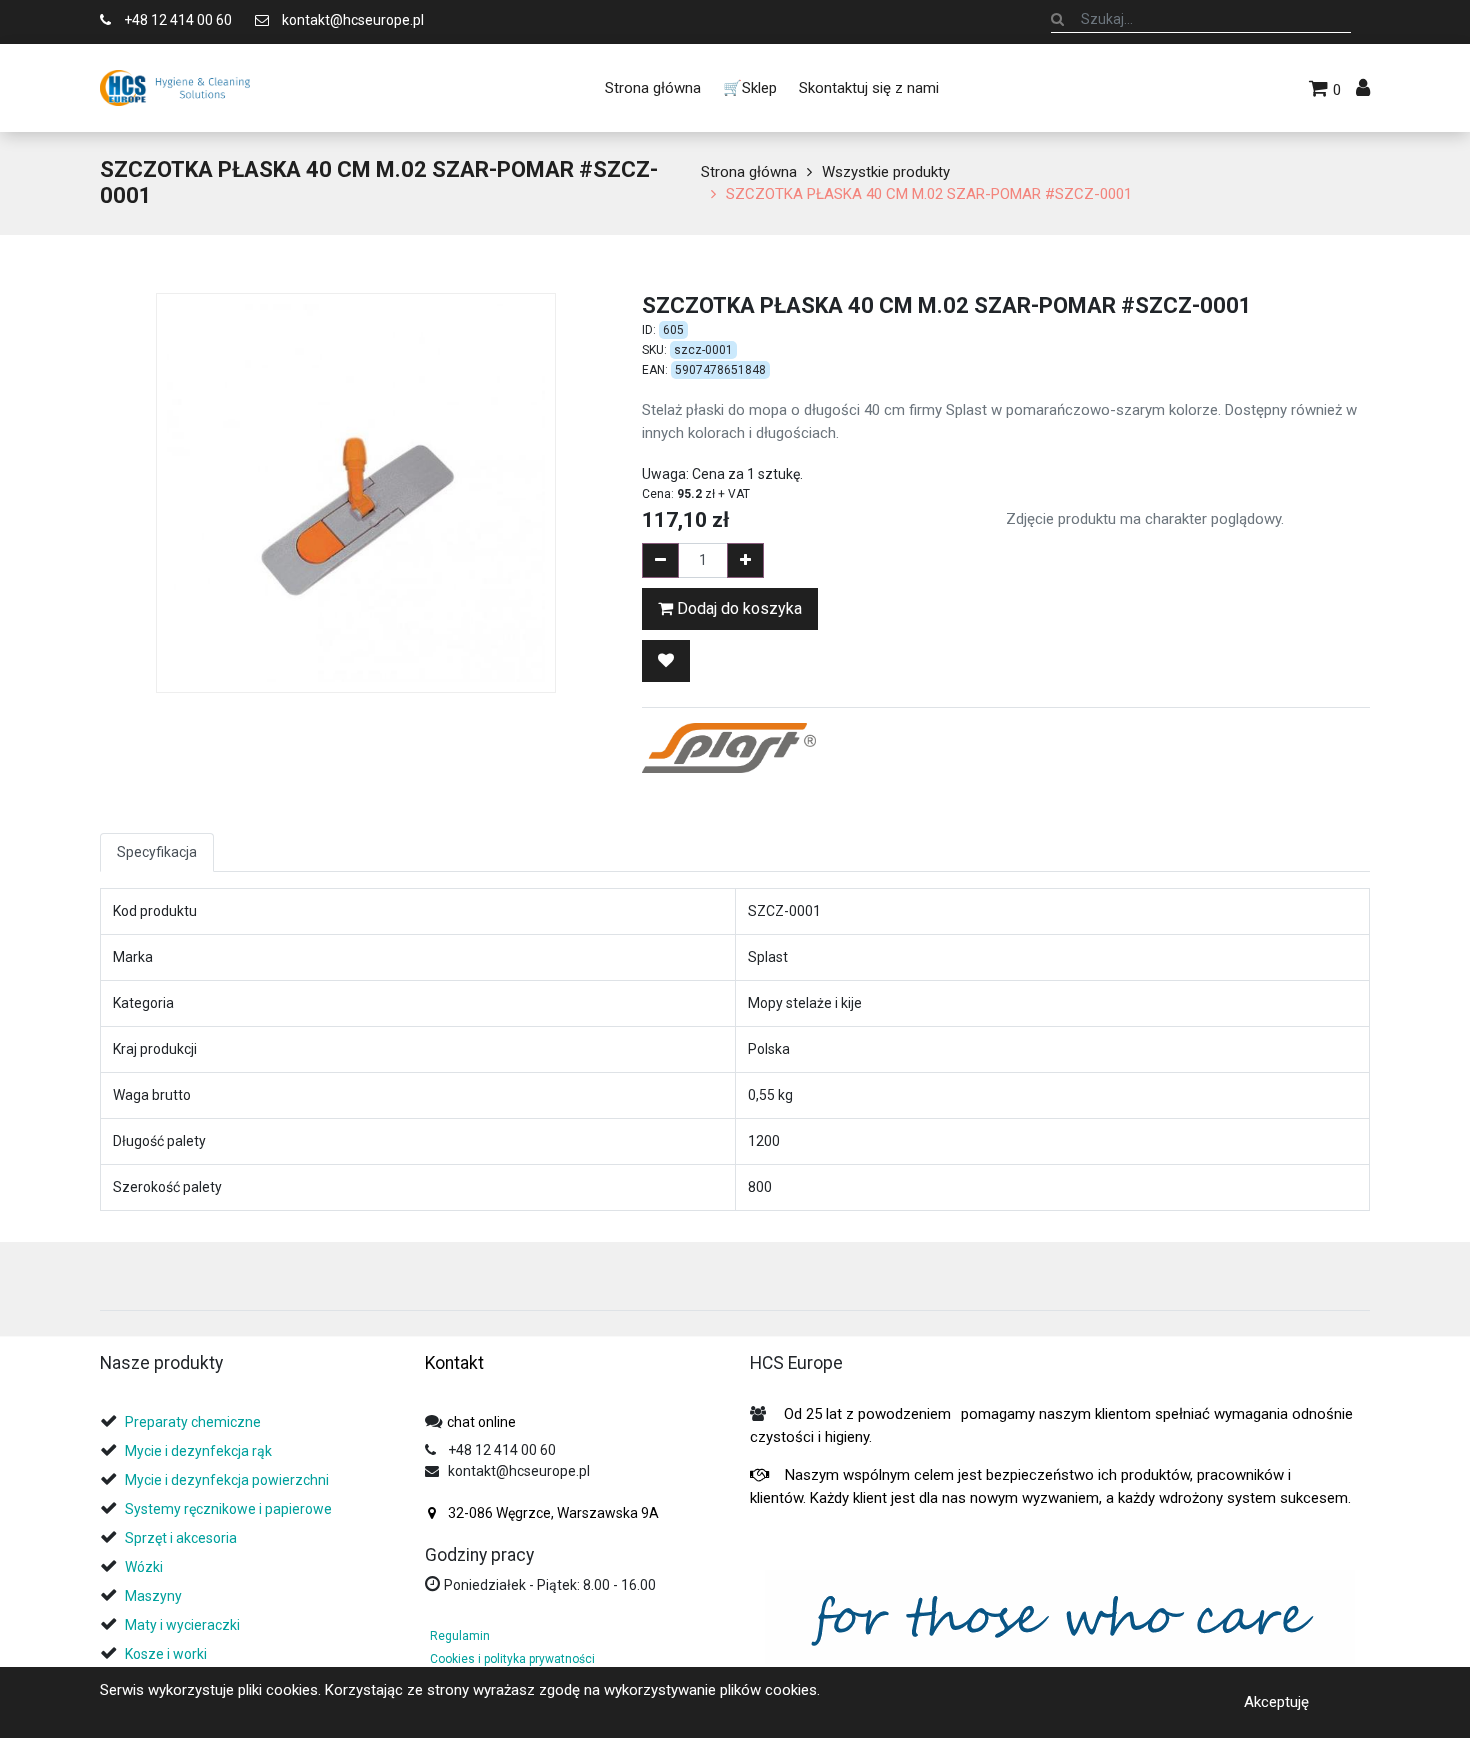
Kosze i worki (166, 1654)
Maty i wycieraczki (182, 1625)
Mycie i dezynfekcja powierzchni (227, 1480)
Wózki (144, 1567)
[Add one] (745, 560)
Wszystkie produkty (886, 172)
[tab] (107, 1283)
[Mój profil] (1363, 88)
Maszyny (153, 1596)
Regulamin (460, 1636)
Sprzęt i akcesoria (181, 1538)
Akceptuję (1276, 1702)
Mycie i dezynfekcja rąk (198, 1451)
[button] (666, 661)
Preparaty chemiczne (194, 1422)
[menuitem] (652, 88)
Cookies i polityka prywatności (512, 1659)
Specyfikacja (157, 852)
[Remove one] (660, 560)
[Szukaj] (1057, 19)
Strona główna (749, 172)
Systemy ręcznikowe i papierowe (230, 1509)
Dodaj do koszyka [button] (737, 608)
